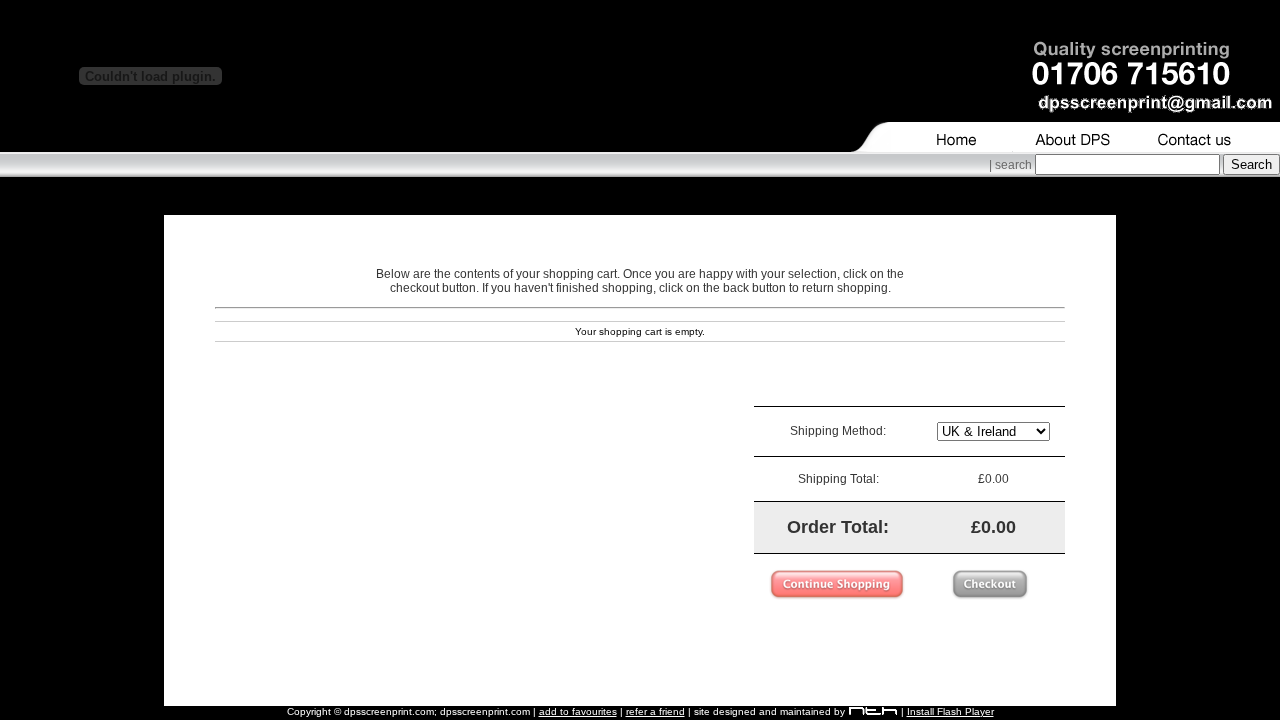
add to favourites (578, 711)
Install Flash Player (950, 711)
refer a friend (655, 711)
